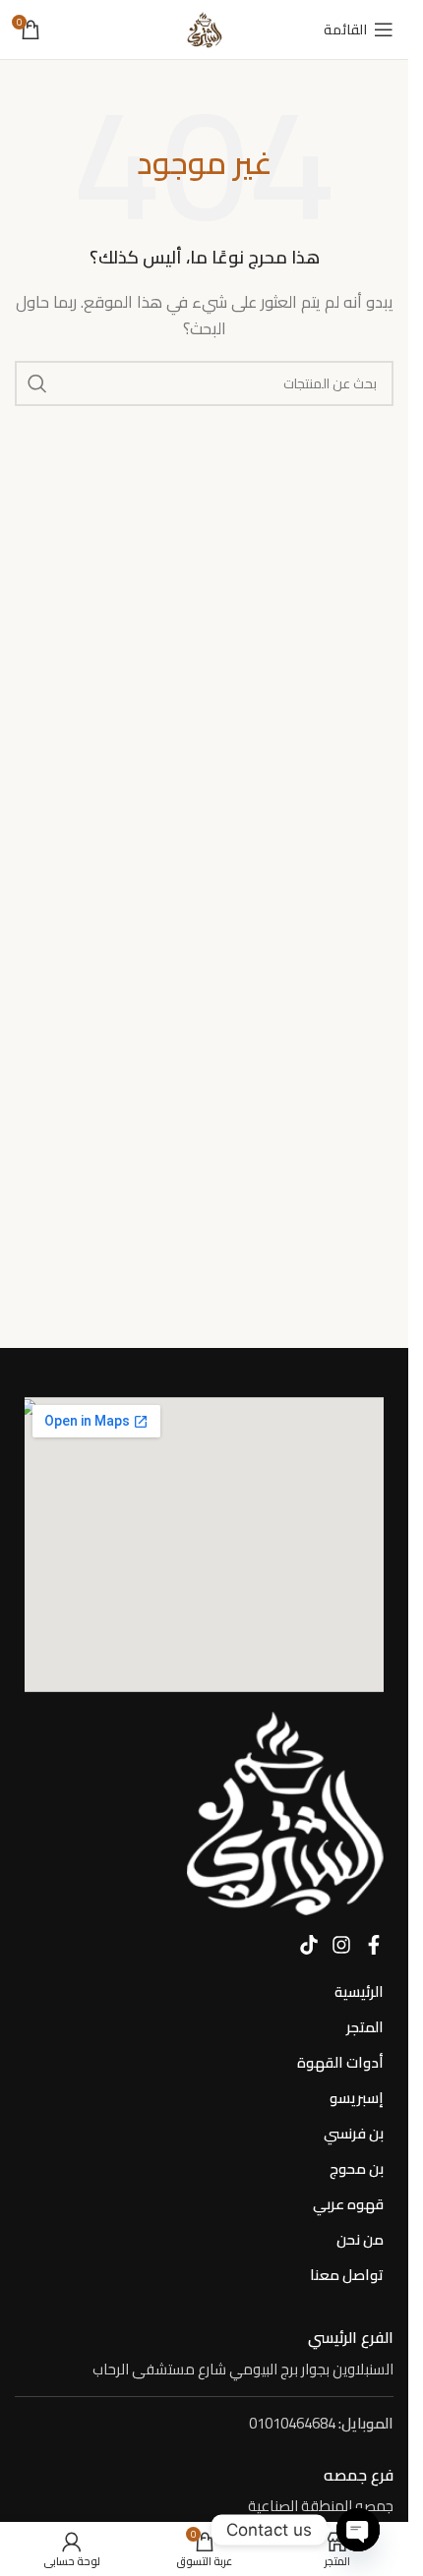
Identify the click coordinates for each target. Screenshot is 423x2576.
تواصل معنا (347, 2275)
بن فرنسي (354, 2133)
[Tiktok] (309, 1945)
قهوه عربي (348, 2204)
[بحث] (37, 383)
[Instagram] (341, 1945)
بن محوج (357, 2168)
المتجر (365, 2027)
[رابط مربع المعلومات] (204, 2354)
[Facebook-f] (374, 1945)
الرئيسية (359, 1991)
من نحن (360, 2239)
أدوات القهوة (340, 2062)
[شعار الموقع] (205, 28)
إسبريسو (357, 2098)
